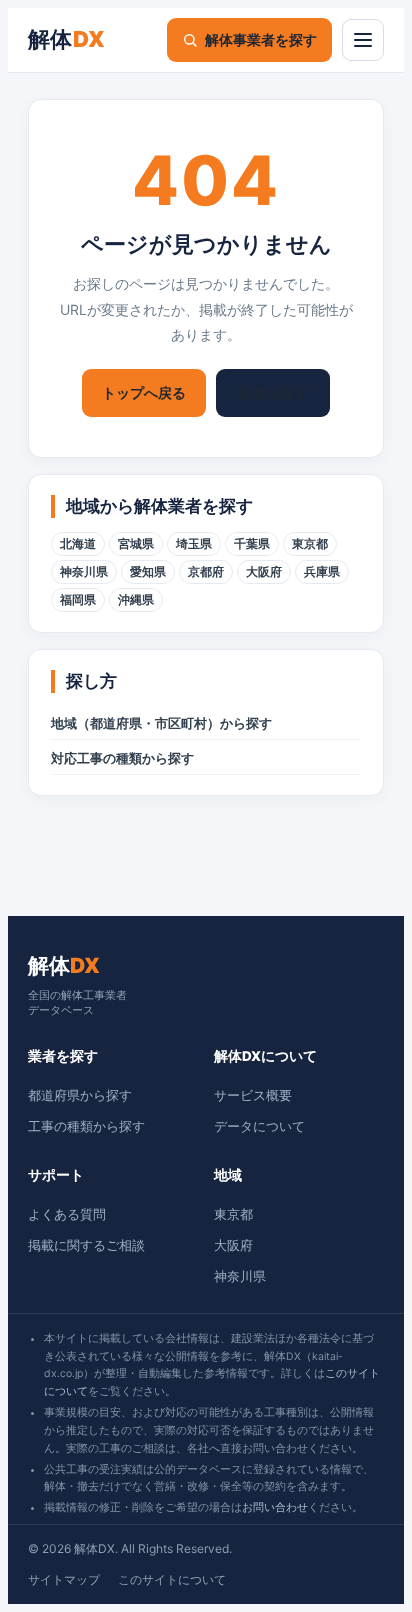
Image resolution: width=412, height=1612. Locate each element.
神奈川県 (84, 572)
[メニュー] (363, 40)
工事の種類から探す (86, 1126)
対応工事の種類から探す (122, 758)
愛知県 (148, 572)
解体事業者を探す (261, 39)
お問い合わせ (275, 1507)
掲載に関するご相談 (86, 1245)
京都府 (206, 572)
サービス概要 (253, 1095)
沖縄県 (136, 600)
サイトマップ (64, 1579)
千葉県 (252, 544)
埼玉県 (194, 544)
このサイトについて (172, 1579)
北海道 (78, 544)
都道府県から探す (80, 1095)
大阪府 (264, 572)
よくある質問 (67, 1214)
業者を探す (273, 392)
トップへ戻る (144, 392)
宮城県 (136, 544)
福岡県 (78, 600)
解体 (67, 39)
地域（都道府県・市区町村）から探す (161, 723)
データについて (259, 1126)
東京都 (310, 544)
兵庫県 (322, 572)
